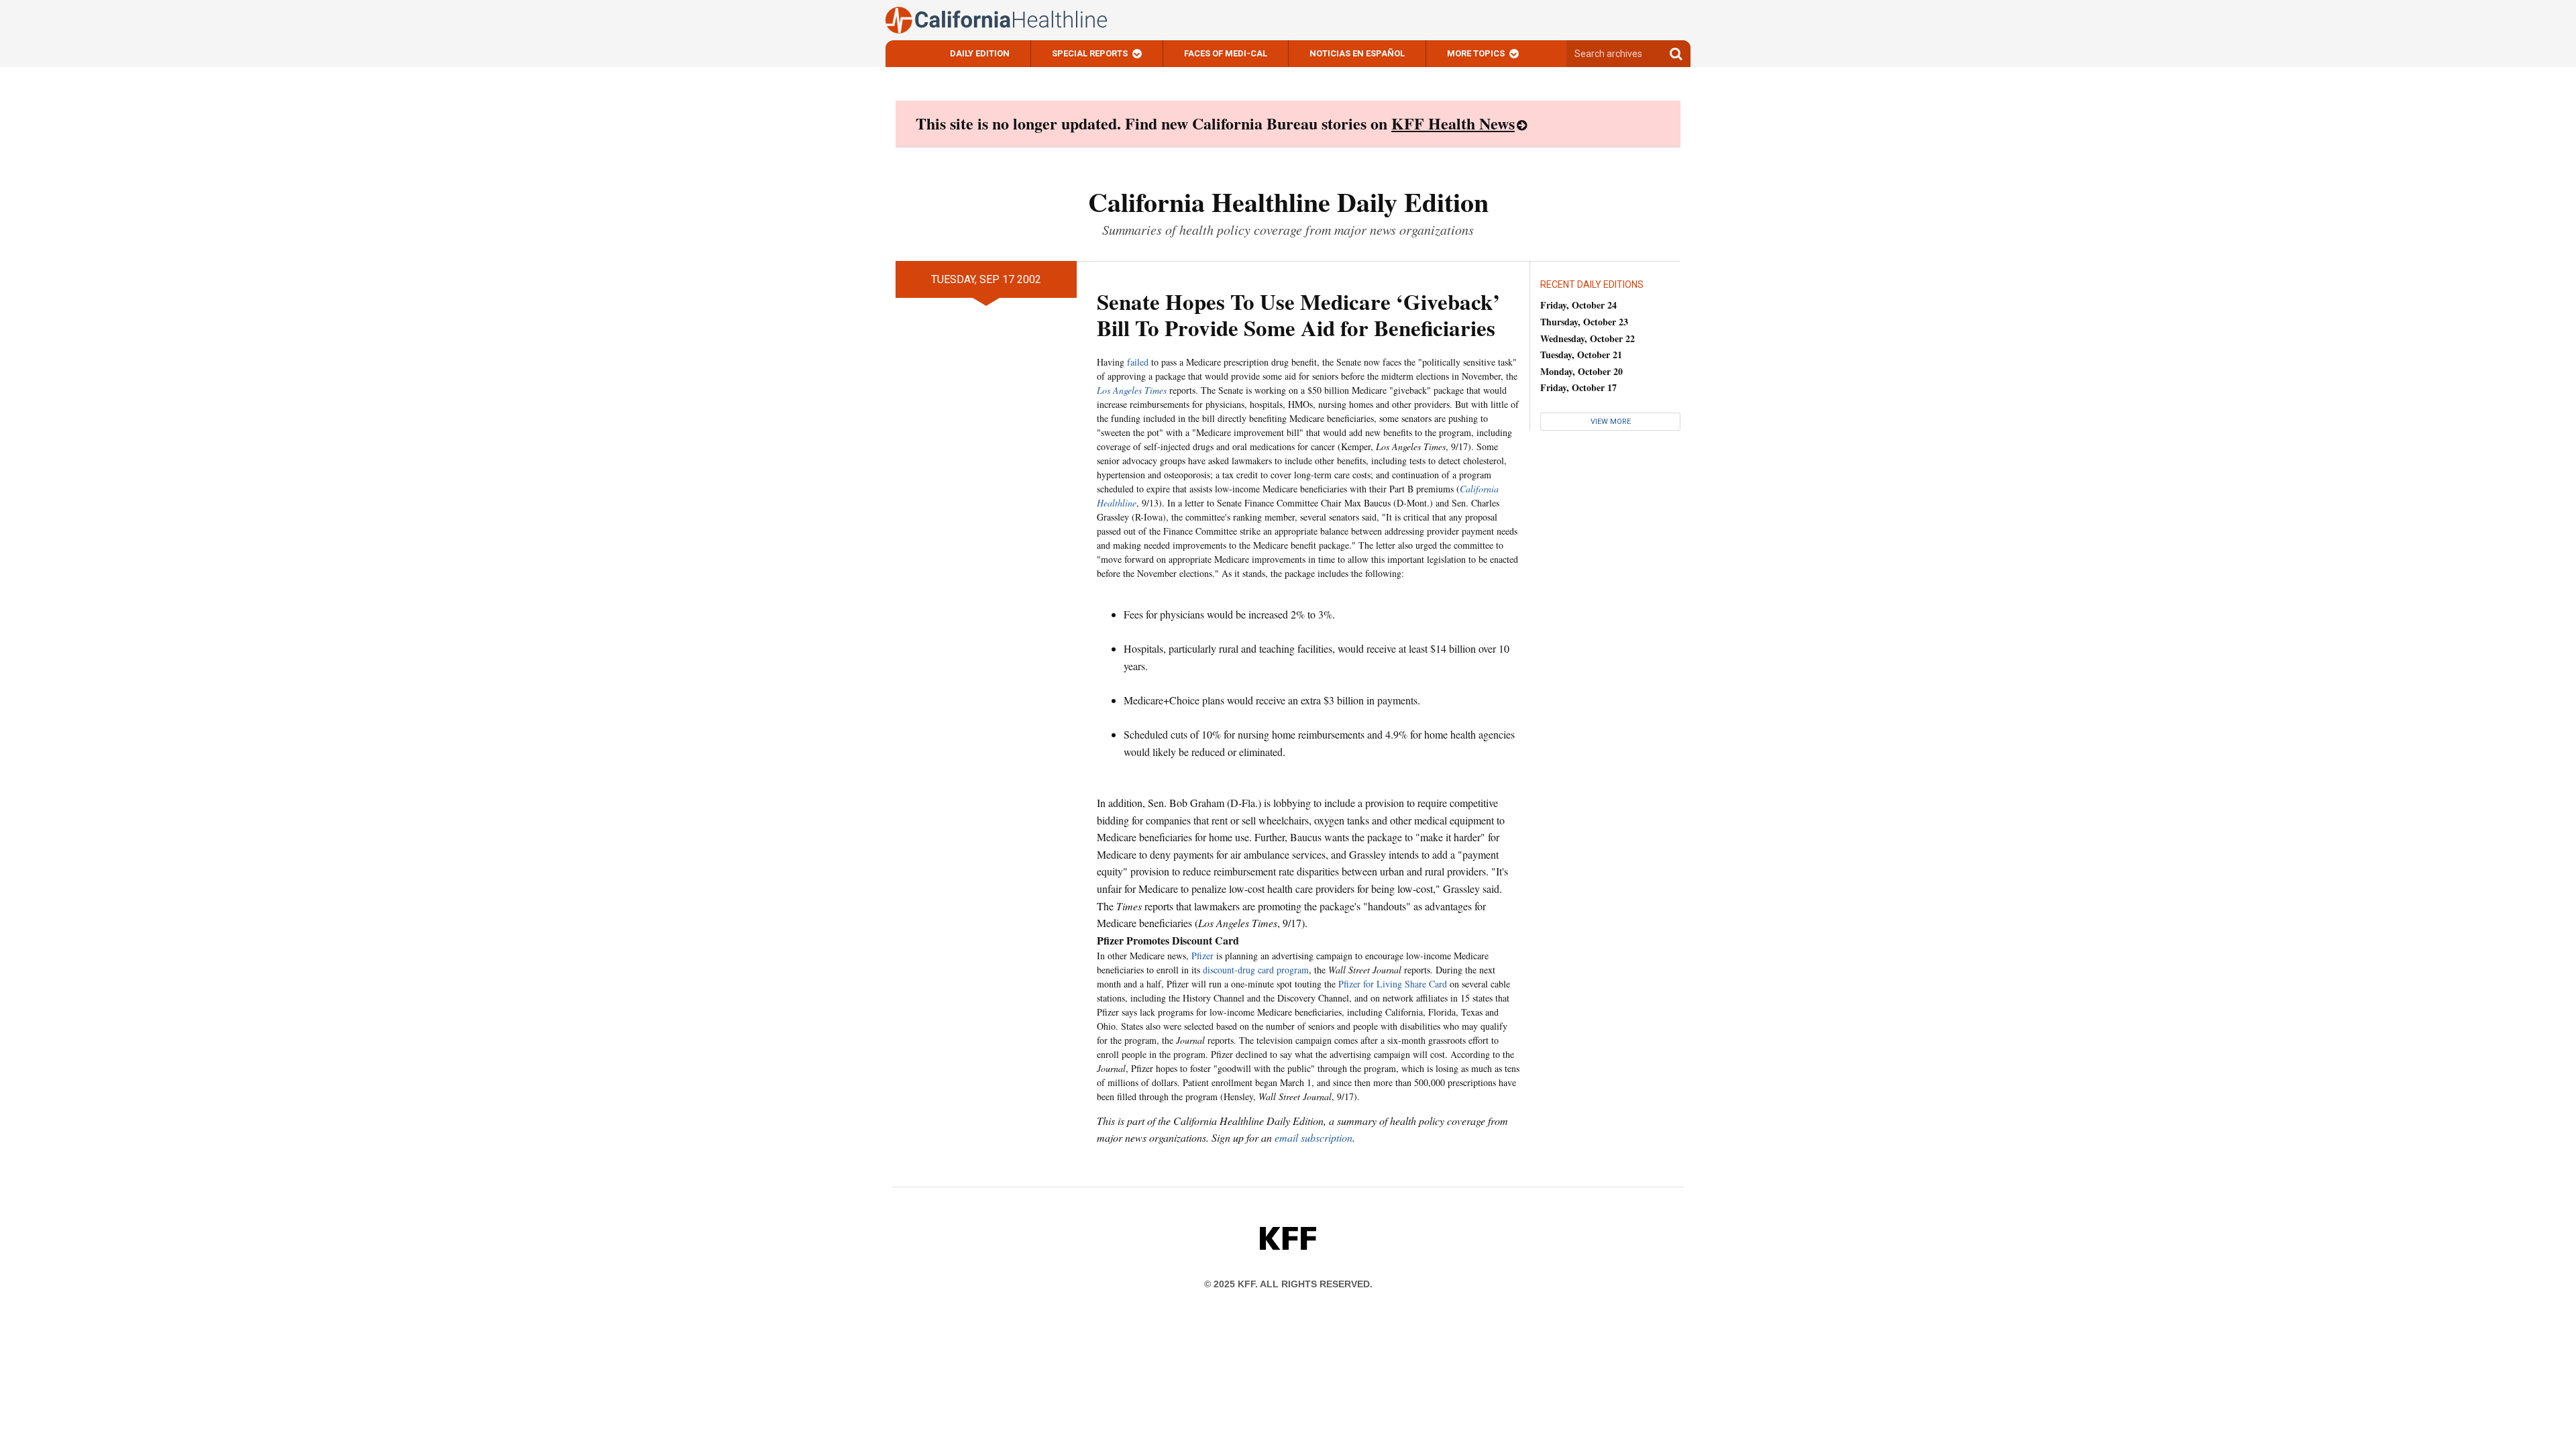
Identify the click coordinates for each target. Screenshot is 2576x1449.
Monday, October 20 (1581, 371)
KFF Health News (1453, 123)
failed (1138, 362)
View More (1611, 422)
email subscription (1313, 1137)
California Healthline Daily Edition (1288, 202)
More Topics (1476, 53)
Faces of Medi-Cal (1226, 53)
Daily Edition (980, 53)
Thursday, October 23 (1584, 322)
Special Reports (1090, 53)
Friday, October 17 (1578, 387)
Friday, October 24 (1578, 305)
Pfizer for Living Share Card (1393, 984)
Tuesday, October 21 (1581, 355)
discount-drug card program (1256, 970)
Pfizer (1202, 956)
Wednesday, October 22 (1588, 338)
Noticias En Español (1357, 53)
